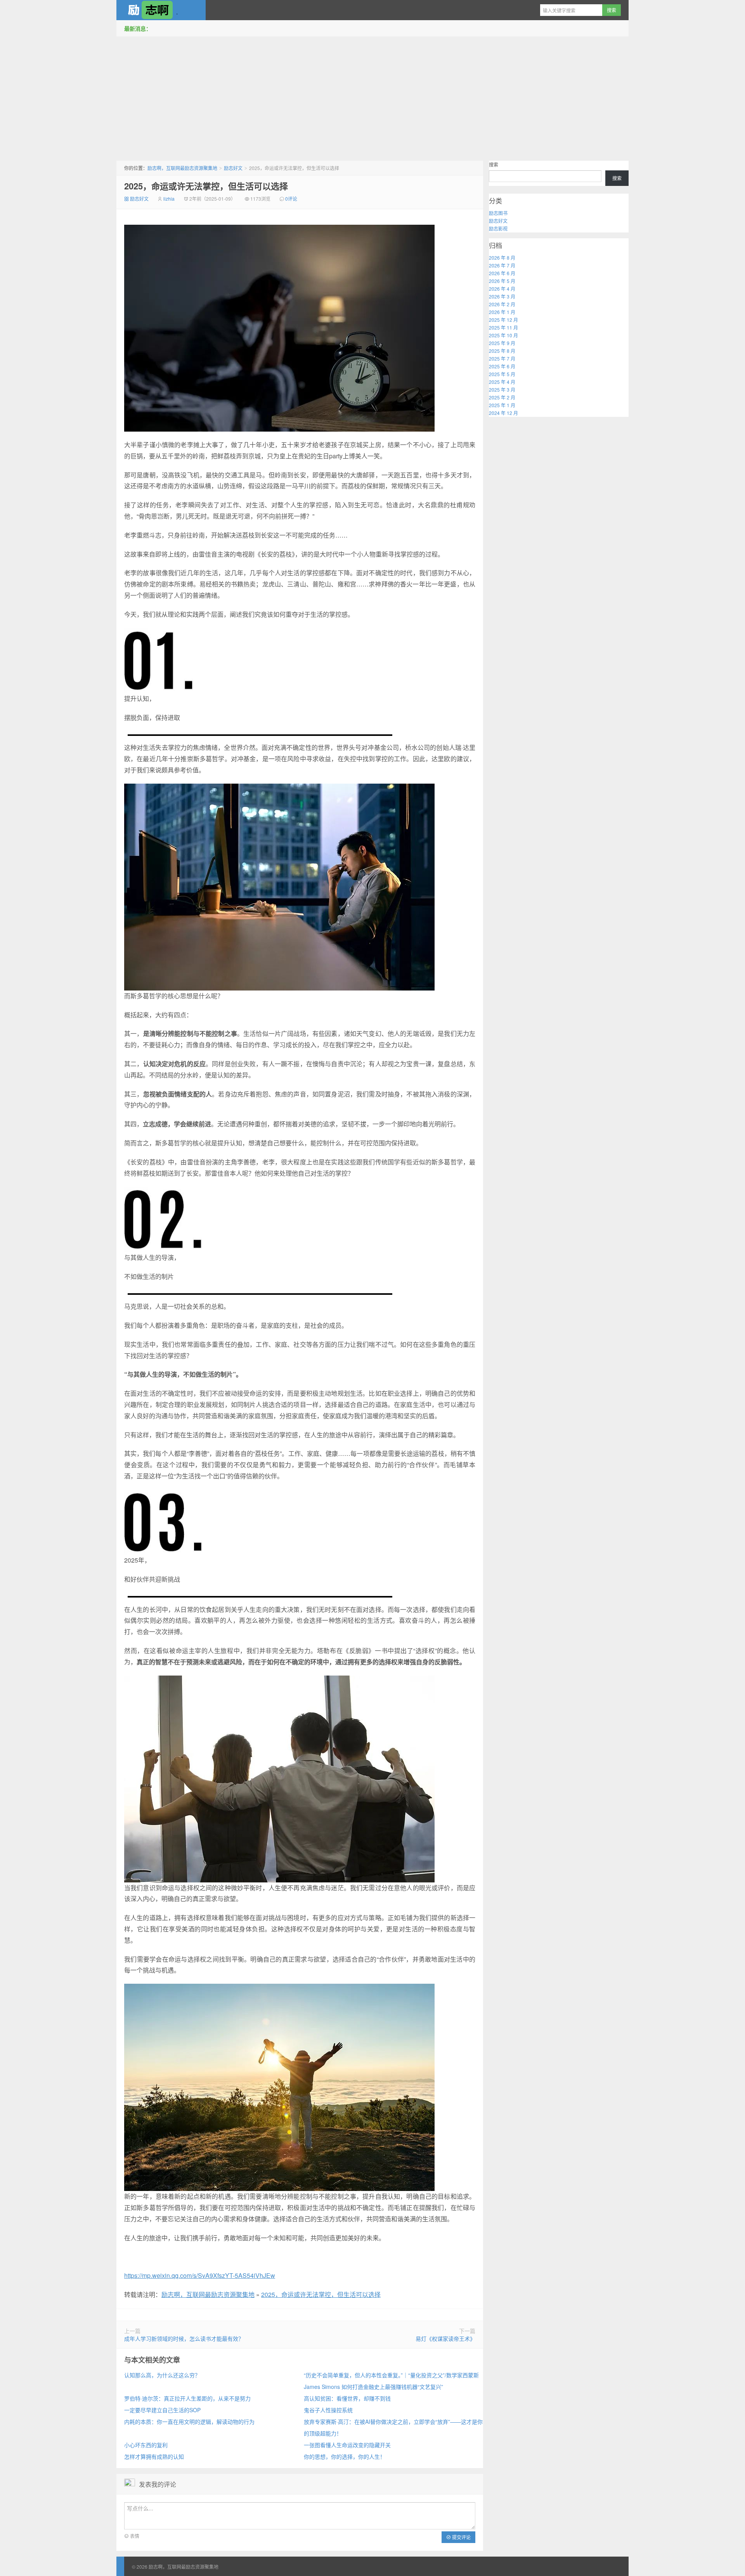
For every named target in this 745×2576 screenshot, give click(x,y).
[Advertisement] (372, 97)
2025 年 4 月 (502, 382)
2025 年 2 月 (502, 397)
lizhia (169, 199)
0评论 (291, 199)
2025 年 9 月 (502, 343)
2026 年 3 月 (502, 296)
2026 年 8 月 (502, 258)
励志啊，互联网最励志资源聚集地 (161, 10)
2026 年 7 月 (502, 265)
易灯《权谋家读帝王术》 (445, 2338)
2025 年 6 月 (502, 366)
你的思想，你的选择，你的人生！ (345, 2456)
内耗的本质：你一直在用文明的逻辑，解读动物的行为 (189, 2422)
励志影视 (498, 228)
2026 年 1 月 (502, 312)
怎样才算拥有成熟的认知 (154, 2456)
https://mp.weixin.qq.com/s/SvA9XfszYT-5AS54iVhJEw (200, 2275)
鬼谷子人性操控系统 (328, 2410)
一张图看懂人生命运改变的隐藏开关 (347, 2445)
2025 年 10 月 (503, 335)
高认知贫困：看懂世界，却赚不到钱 (347, 2398)
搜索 (494, 164)
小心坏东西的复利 (146, 2445)
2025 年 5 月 (502, 374)
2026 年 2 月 (502, 304)
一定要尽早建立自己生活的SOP (162, 2410)
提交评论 (461, 2537)
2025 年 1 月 (502, 405)
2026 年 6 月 (502, 273)
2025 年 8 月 (502, 351)
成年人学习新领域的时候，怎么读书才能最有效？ (184, 2338)
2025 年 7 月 (502, 358)
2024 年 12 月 (503, 413)
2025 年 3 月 (502, 389)
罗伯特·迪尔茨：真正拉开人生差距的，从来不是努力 (187, 2398)
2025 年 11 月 (503, 327)
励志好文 (233, 168)
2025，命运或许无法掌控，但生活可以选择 (206, 186)
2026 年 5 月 (502, 281)
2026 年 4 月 (502, 289)
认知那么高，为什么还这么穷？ (162, 2375)
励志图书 (498, 213)
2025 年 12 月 (503, 320)
